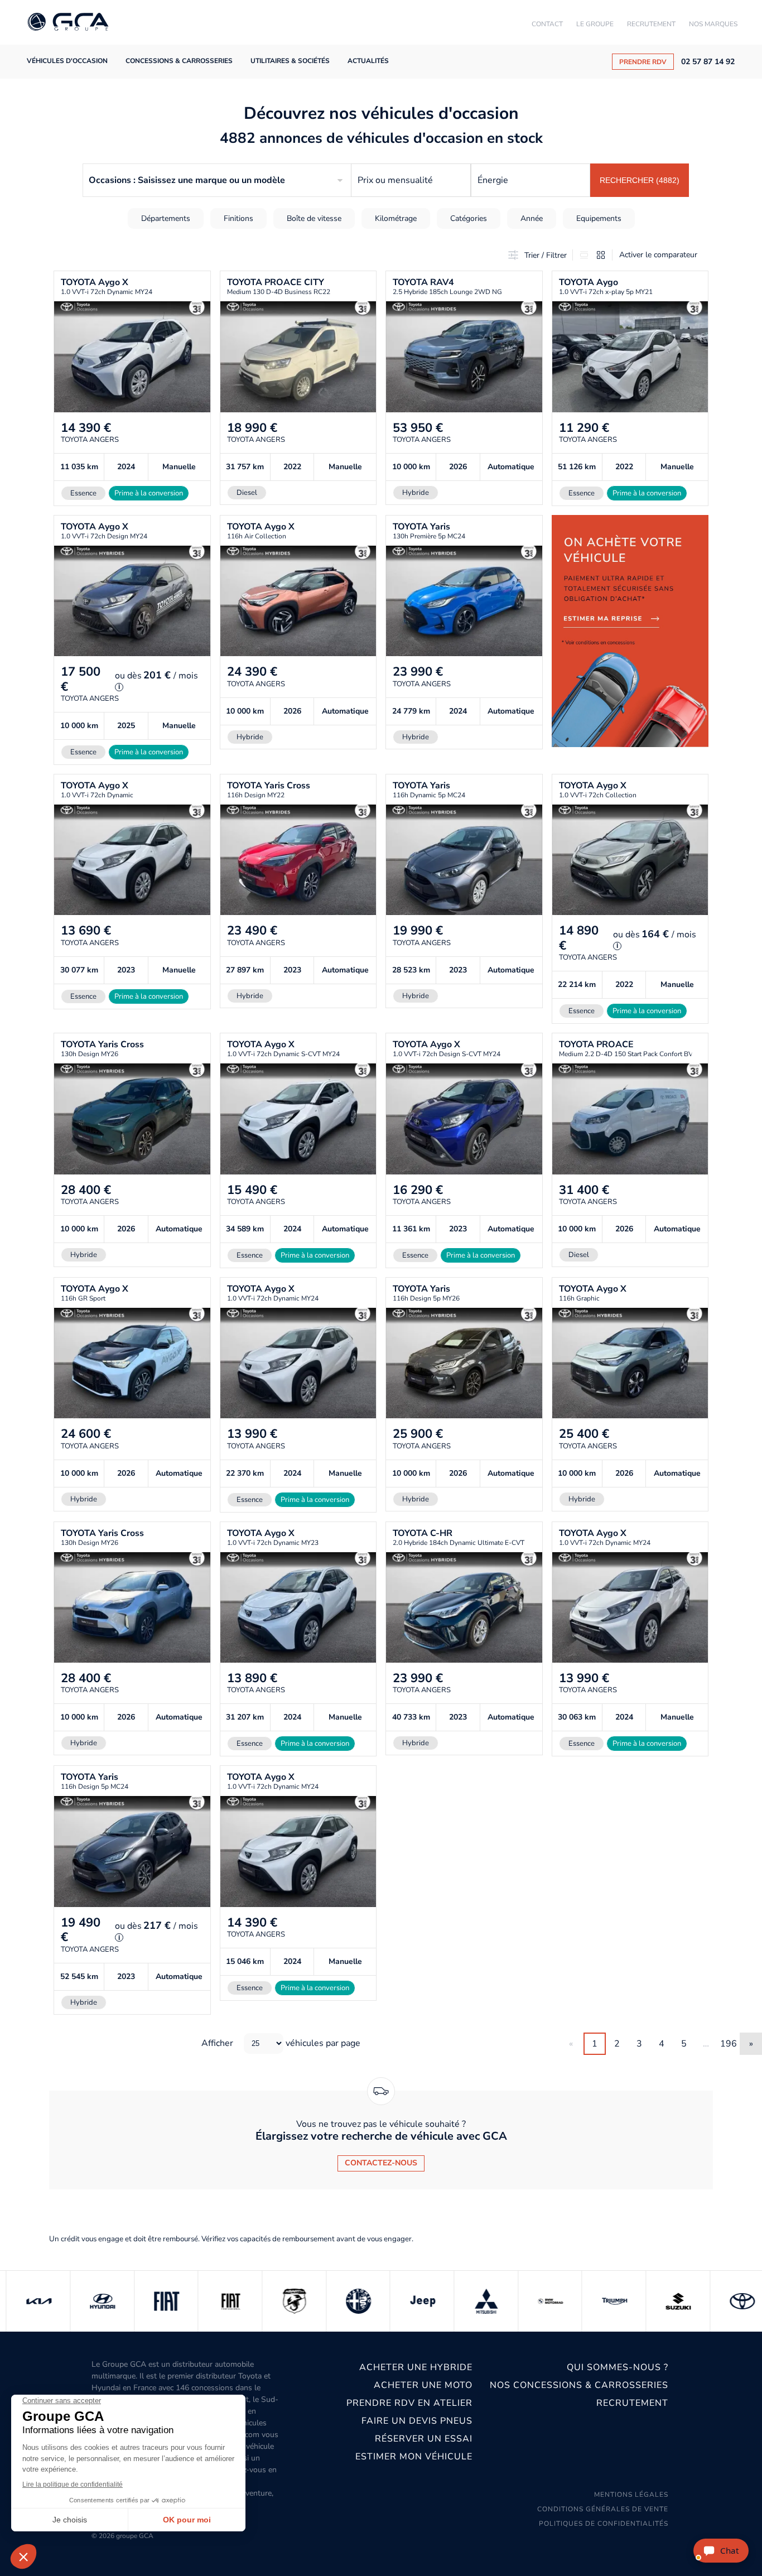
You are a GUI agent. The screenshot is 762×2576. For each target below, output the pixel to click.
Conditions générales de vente (603, 2509)
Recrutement (651, 24)
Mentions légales (631, 2495)
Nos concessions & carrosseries (579, 2385)
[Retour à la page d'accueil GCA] (68, 23)
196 (729, 2044)
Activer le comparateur (658, 255)
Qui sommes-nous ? (618, 2367)
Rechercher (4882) (640, 180)
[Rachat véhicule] (630, 640)
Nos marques (713, 24)
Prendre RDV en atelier (409, 2403)
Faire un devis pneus (417, 2421)
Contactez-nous (381, 2163)
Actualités (368, 61)
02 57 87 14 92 (708, 62)
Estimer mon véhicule (414, 2457)
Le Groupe (595, 24)
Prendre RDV (643, 62)
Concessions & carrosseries (179, 61)
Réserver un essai (423, 2439)
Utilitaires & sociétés (290, 61)
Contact (547, 24)
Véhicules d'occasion (67, 61)
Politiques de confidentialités (604, 2524)
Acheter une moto (423, 2385)
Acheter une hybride (416, 2367)
